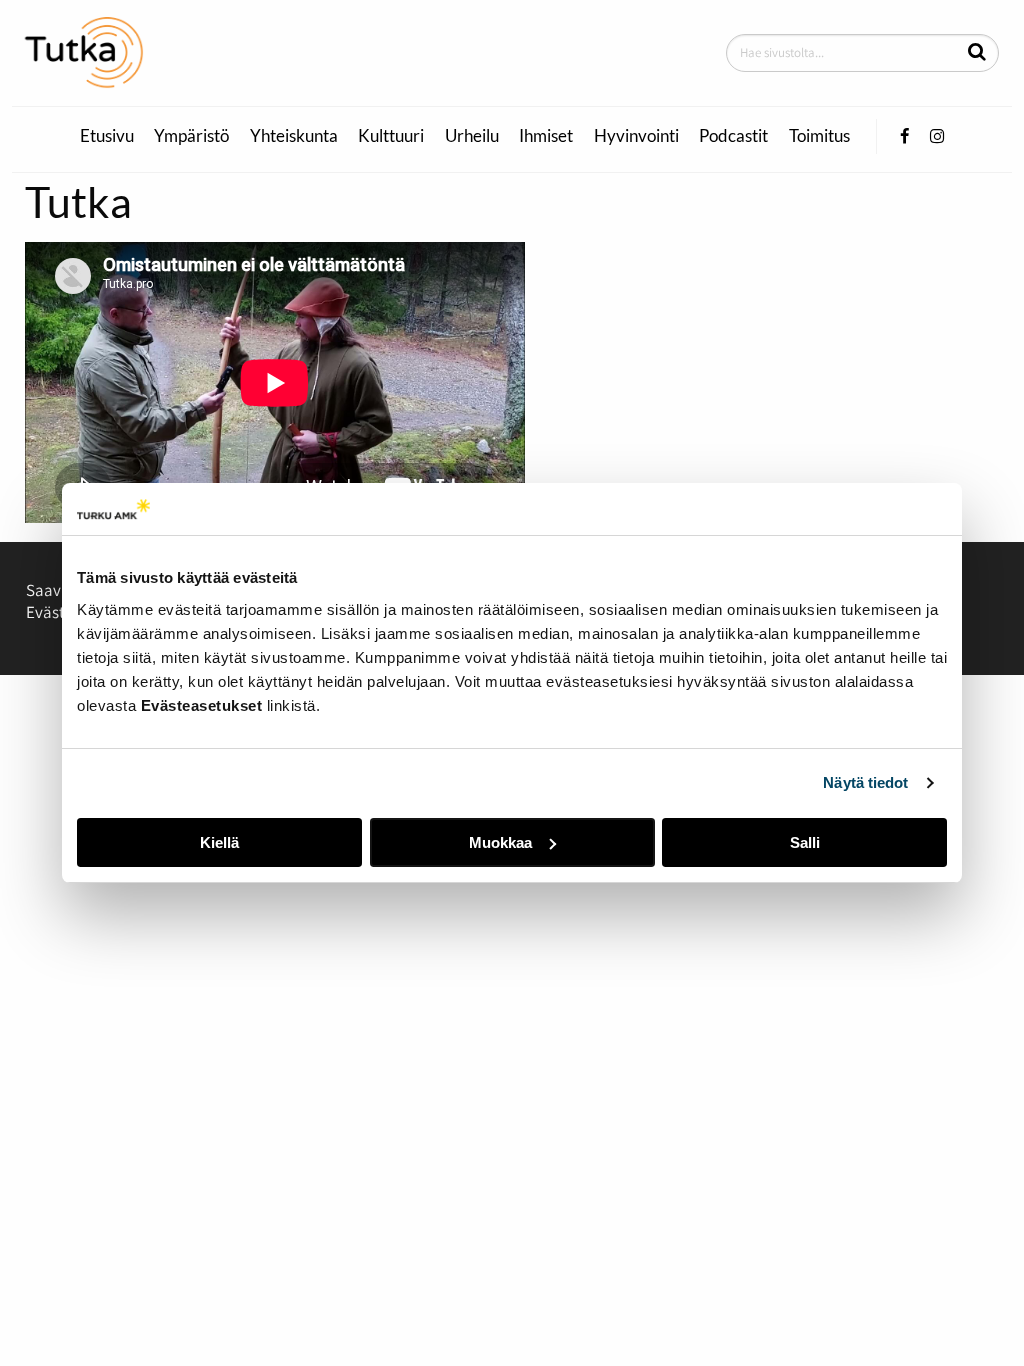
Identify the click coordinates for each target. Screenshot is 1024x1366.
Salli (805, 842)
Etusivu (107, 136)
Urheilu (472, 136)
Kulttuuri (391, 136)
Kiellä (219, 842)
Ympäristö (191, 136)
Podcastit (733, 136)
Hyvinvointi (636, 136)
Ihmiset (546, 136)
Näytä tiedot (865, 782)
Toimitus (819, 136)
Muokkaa (500, 842)
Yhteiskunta (294, 136)
